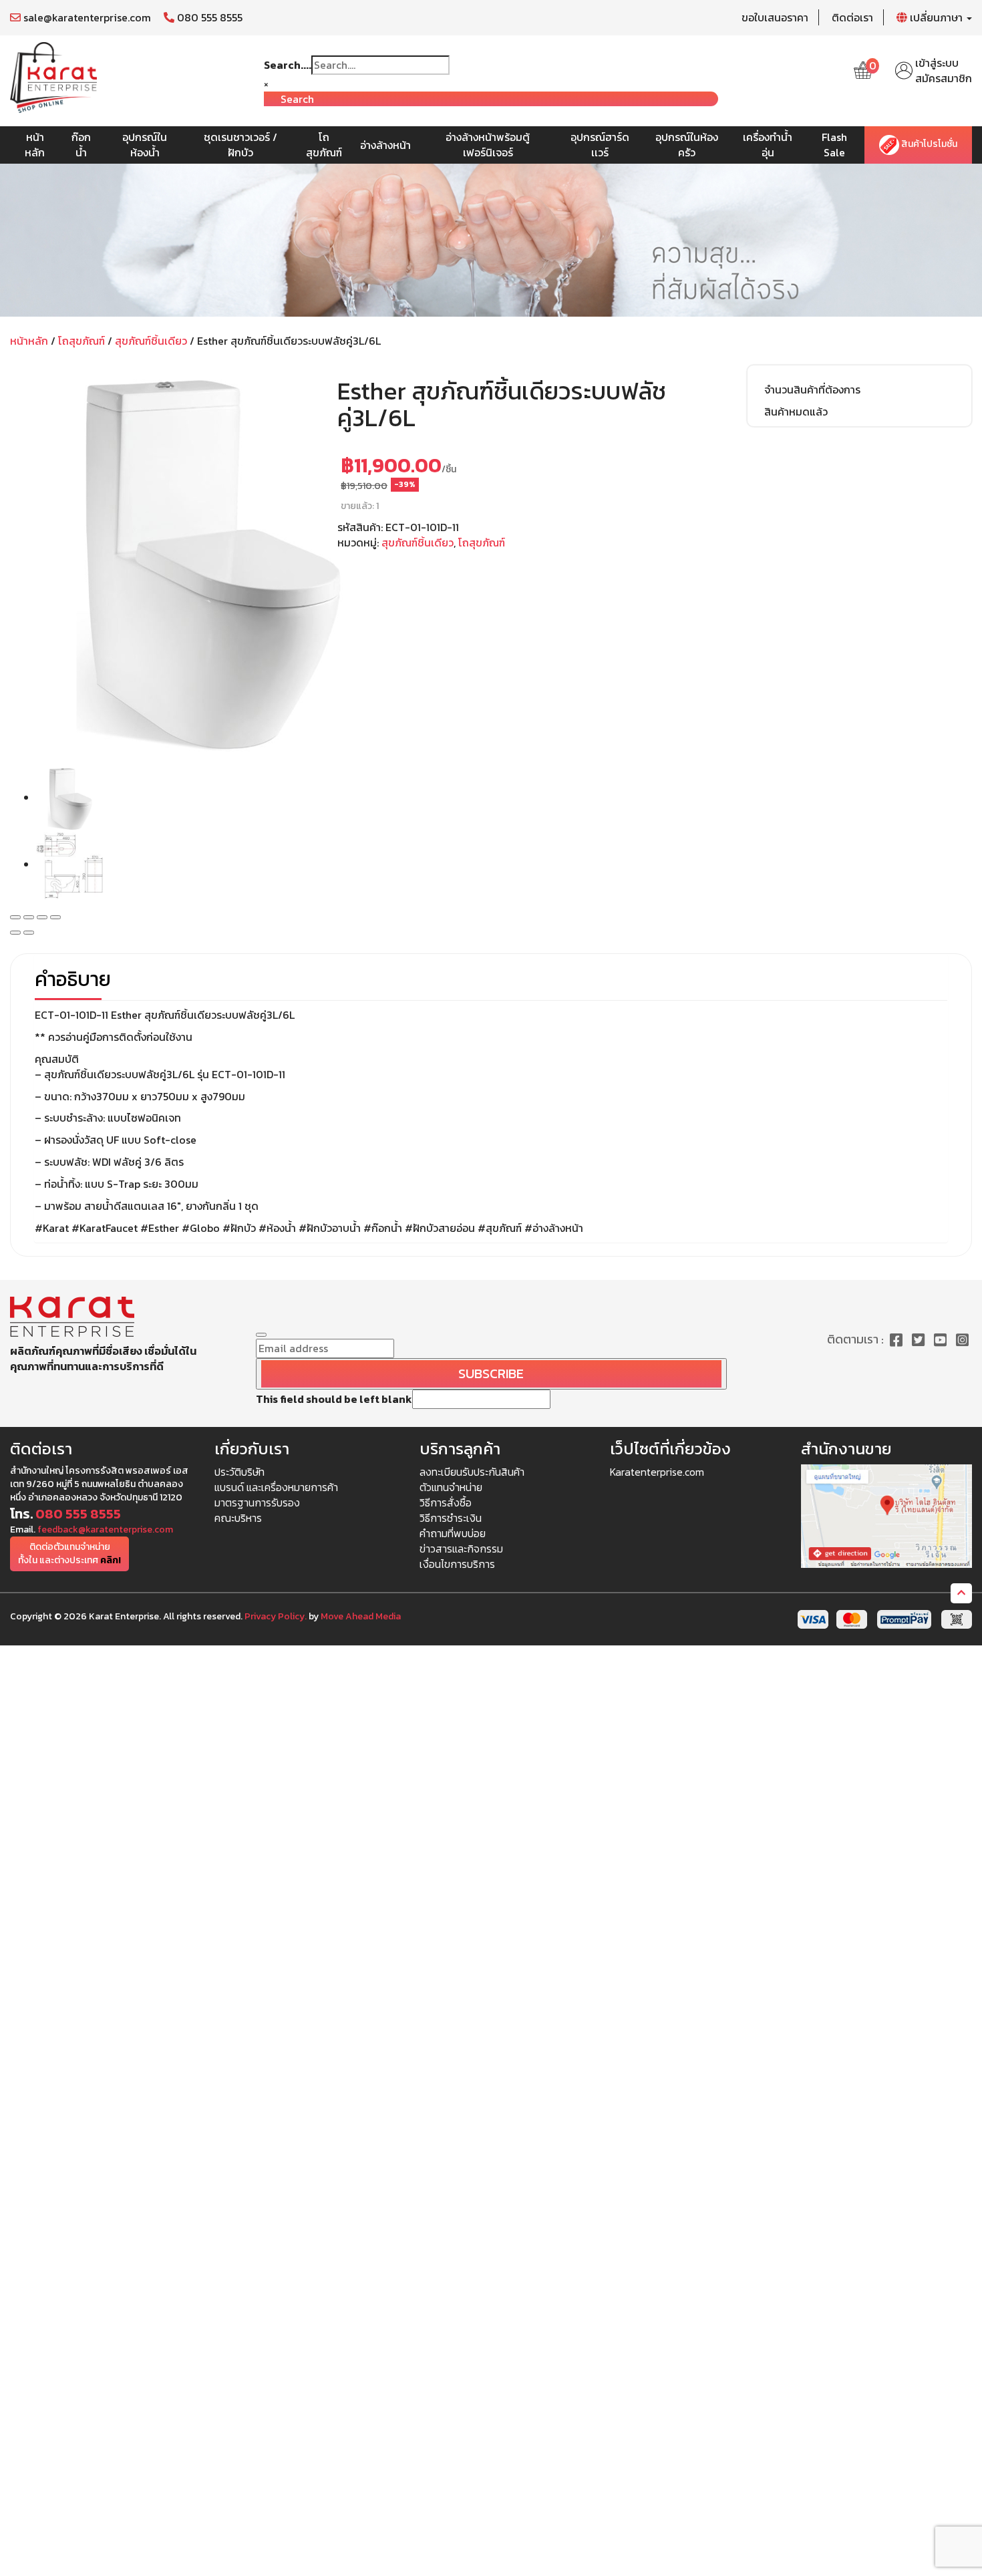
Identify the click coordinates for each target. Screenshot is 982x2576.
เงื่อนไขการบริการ (457, 1564)
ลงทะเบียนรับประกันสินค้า (472, 1472)
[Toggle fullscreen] (42, 917)
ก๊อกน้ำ (81, 145)
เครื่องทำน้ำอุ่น (768, 145)
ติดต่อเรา (852, 17)
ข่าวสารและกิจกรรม (461, 1549)
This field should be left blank (334, 1399)
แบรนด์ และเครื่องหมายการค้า (276, 1487)
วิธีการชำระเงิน (451, 1518)
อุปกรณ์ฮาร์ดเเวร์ (600, 145)
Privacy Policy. (276, 1616)
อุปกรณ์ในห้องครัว (687, 145)
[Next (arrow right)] (29, 933)
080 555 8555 (208, 17)
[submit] (261, 1335)
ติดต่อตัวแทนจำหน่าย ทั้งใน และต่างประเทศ (69, 1554)
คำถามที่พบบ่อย (453, 1533)
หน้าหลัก (35, 145)
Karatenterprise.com (657, 1472)
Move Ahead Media (361, 1616)
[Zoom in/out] (55, 917)
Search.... (288, 65)
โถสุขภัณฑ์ (324, 145)
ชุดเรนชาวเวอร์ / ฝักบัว (240, 145)
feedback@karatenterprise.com (105, 1529)
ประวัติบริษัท (239, 1472)
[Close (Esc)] (15, 917)
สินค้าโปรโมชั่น (928, 145)
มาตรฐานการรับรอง (257, 1502)
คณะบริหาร (238, 1518)
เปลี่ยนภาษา (936, 17)
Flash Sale (834, 145)
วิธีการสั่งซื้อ (446, 1502)
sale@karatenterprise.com (86, 17)
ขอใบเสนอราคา (775, 17)
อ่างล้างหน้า (385, 145)
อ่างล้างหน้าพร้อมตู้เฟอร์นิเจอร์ (488, 145)
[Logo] (53, 76)
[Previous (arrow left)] (15, 933)
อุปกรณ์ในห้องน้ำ (145, 145)
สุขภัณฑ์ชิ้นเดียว (151, 341)
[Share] (29, 917)
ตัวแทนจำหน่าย (451, 1487)
